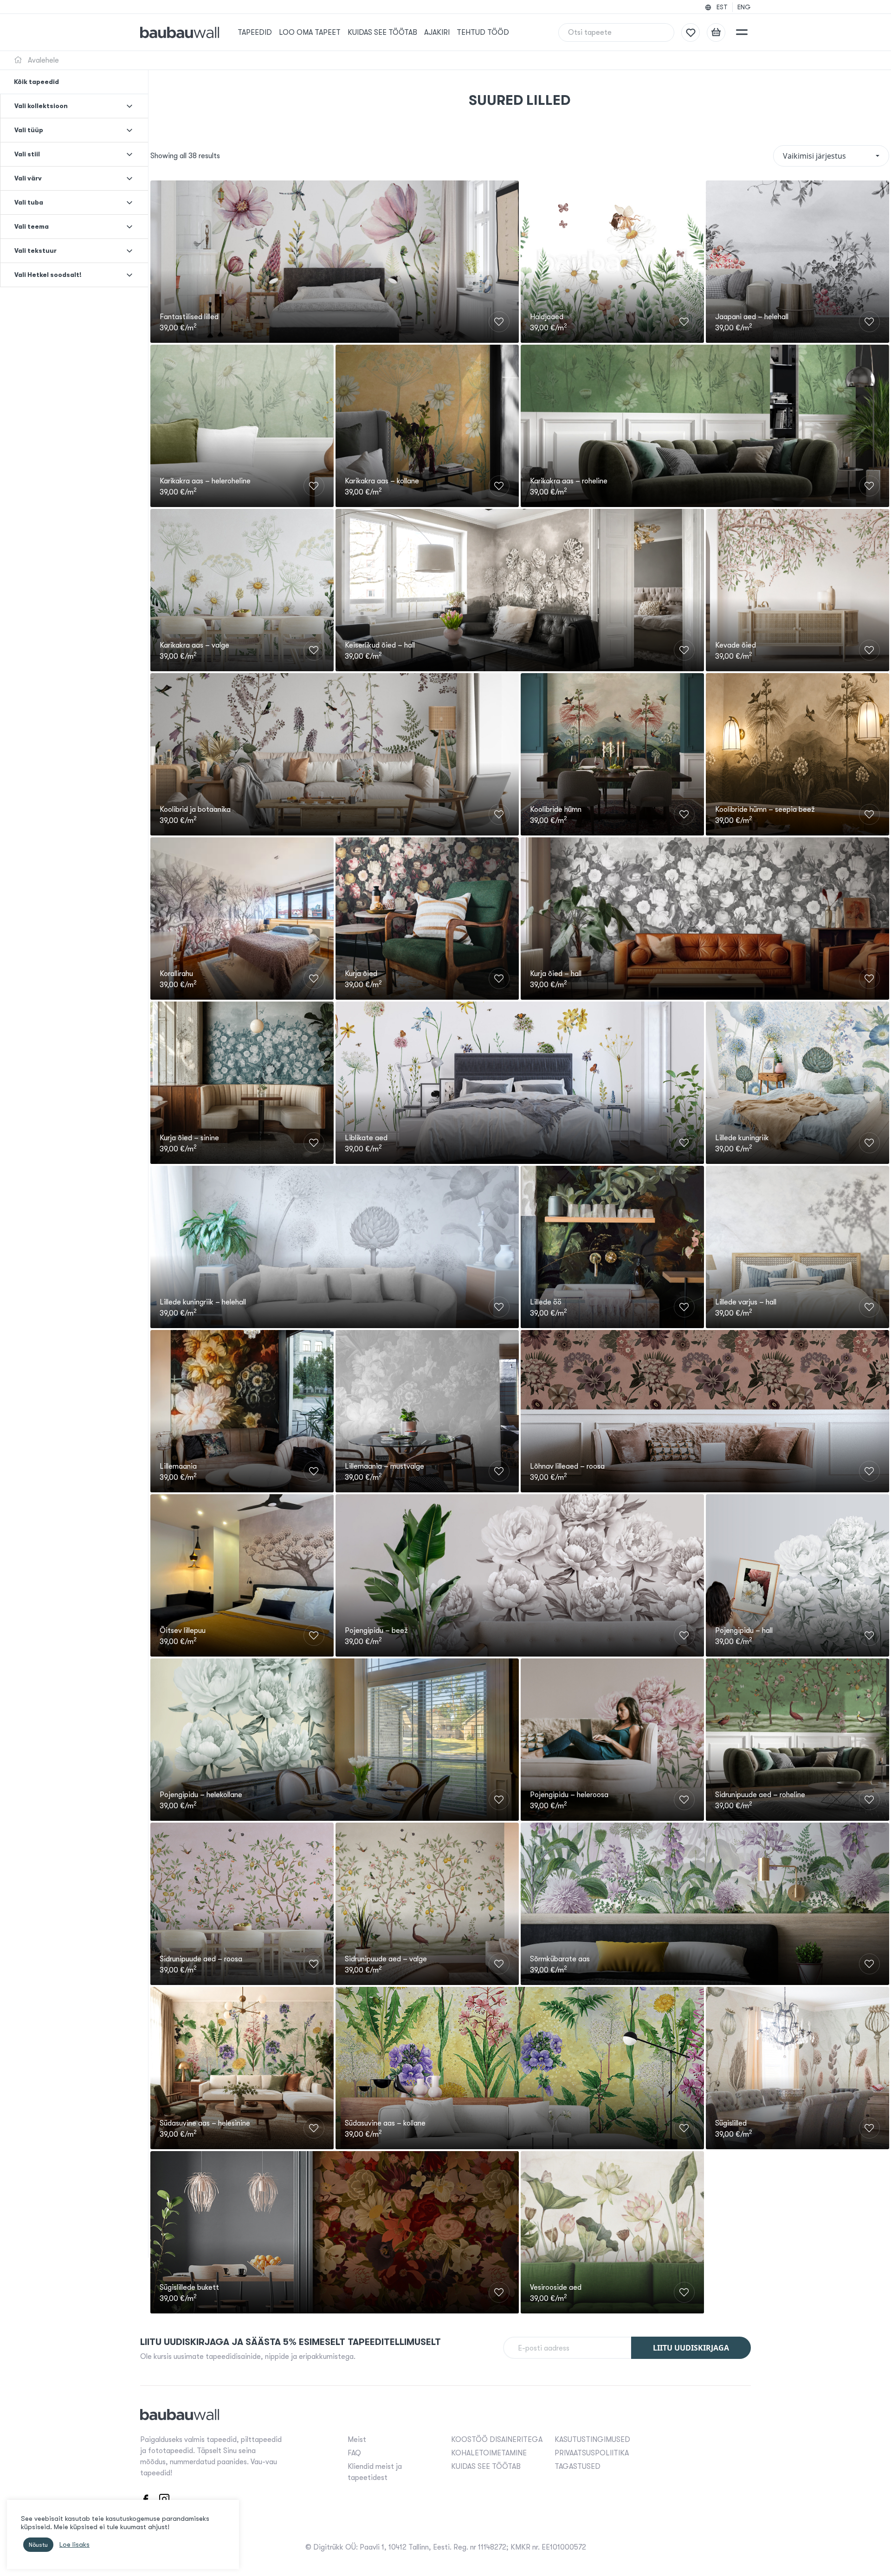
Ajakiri (437, 32)
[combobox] (831, 156)
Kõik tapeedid (36, 82)
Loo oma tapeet (310, 32)
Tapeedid (255, 32)
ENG (744, 7)
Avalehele (42, 60)
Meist (357, 2440)
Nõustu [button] (38, 2545)
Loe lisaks (74, 2545)
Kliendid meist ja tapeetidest (375, 2472)
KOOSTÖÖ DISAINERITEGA (497, 2440)
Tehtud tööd (483, 32)
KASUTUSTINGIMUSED (592, 2440)
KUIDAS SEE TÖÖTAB (382, 32)
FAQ (354, 2453)
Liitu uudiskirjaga (691, 2348)
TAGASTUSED (578, 2467)
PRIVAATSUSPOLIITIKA (592, 2453)
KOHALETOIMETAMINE (489, 2453)
